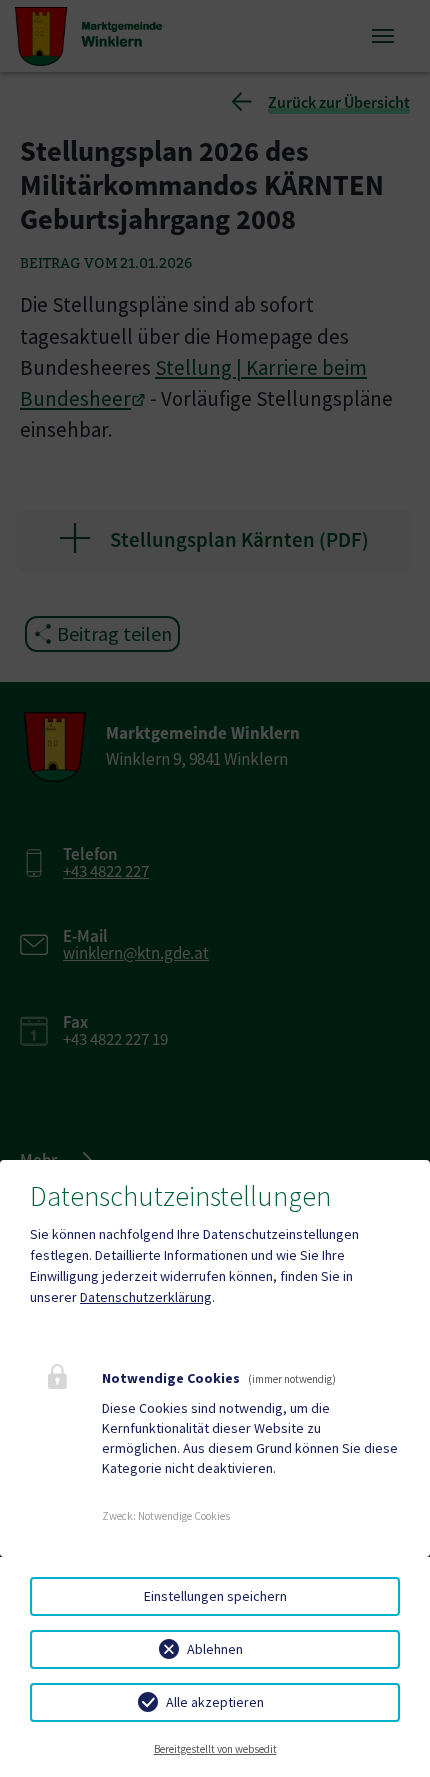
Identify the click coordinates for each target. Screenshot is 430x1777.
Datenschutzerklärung (146, 1297)
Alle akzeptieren (215, 1702)
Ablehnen (215, 1649)
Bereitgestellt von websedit (215, 1749)
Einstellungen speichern (215, 1596)
